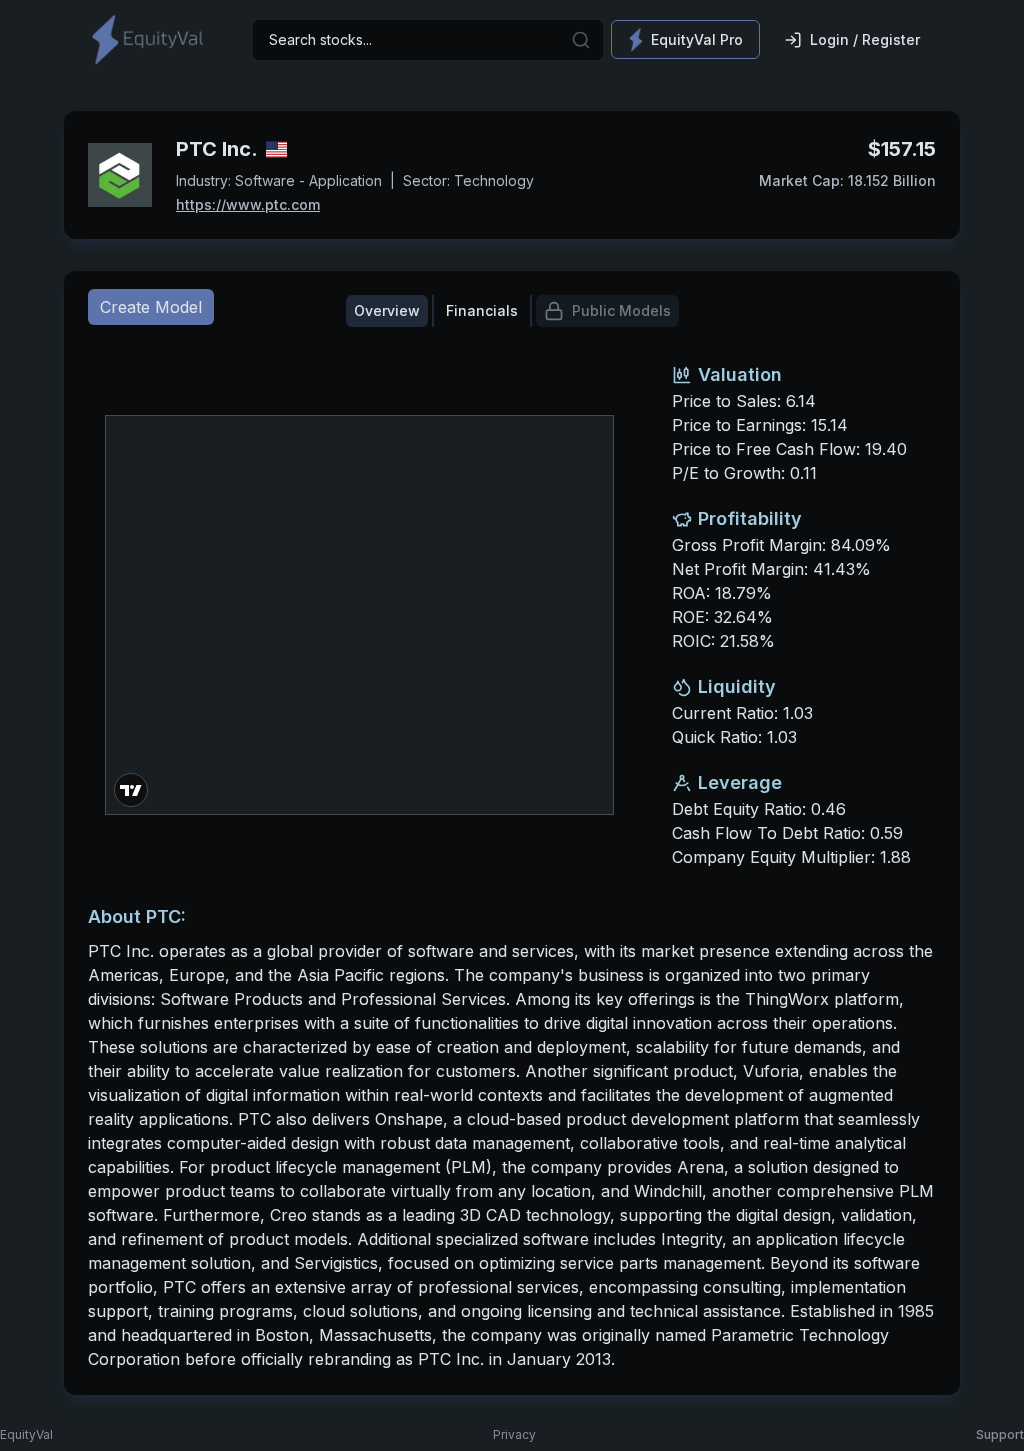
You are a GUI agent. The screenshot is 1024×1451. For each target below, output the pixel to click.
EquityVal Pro (697, 39)
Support (1000, 1434)
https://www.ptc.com (248, 204)
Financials (482, 310)
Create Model (151, 307)
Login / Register (865, 39)
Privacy (514, 1434)
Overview (387, 310)
